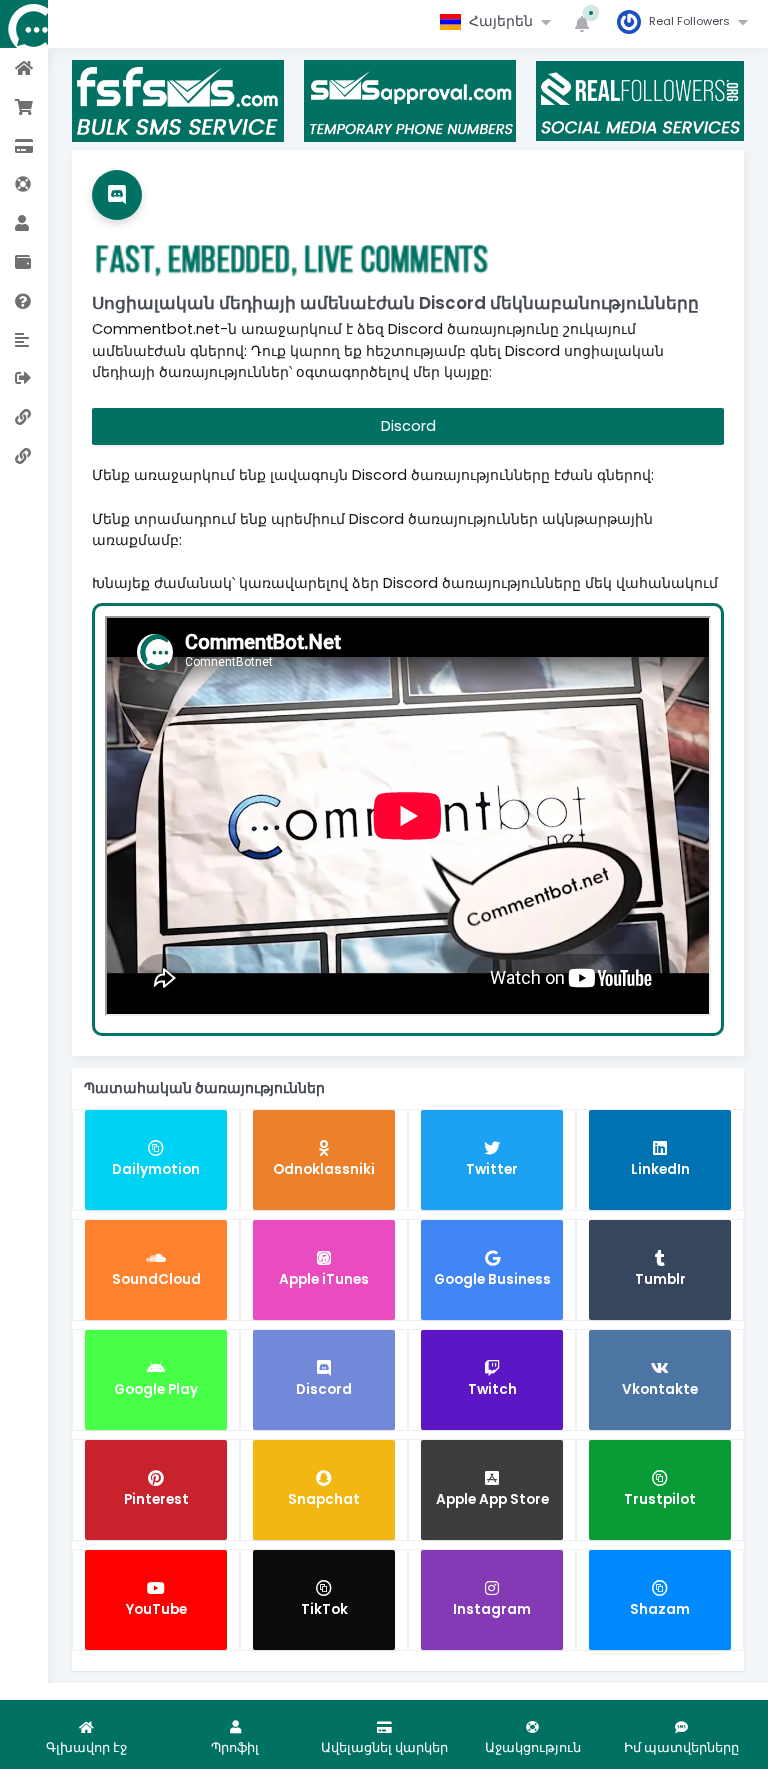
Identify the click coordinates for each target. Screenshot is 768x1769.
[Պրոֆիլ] (24, 222)
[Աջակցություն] (24, 183)
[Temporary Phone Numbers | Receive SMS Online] (24, 416)
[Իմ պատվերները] (24, 106)
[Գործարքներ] (24, 261)
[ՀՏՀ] (24, 300)
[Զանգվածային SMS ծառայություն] (24, 455)
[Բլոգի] (24, 338)
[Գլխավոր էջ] (24, 67)
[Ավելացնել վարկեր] (24, 145)
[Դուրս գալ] (24, 377)
